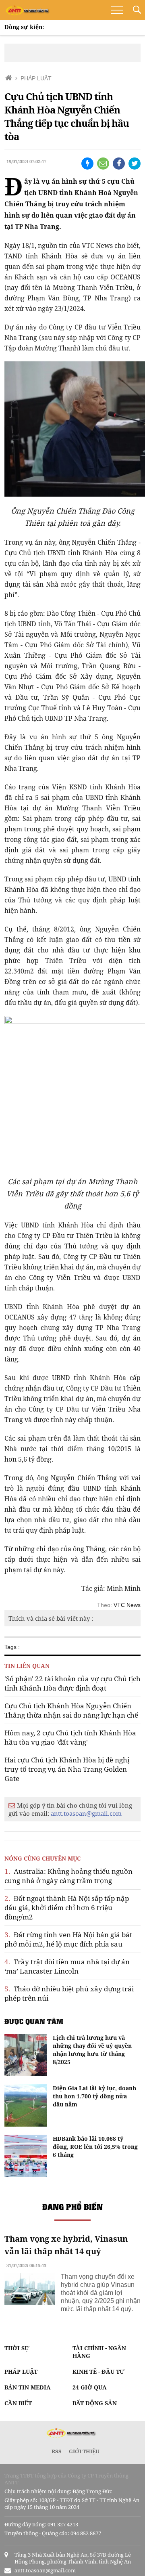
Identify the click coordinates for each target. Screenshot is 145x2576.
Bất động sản (95, 2403)
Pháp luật (21, 2371)
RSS (57, 2451)
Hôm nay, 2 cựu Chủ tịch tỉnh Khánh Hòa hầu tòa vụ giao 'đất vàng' (70, 1737)
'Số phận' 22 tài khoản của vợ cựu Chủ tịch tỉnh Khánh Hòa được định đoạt (72, 1683)
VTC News (127, 1605)
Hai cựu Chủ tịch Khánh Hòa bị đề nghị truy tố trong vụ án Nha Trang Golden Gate (67, 1769)
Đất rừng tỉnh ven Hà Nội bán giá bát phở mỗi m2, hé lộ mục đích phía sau (68, 1939)
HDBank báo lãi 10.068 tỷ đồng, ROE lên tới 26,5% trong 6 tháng (95, 2147)
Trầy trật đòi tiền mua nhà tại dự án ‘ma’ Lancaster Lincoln (67, 1966)
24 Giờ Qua (90, 2387)
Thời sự (17, 2348)
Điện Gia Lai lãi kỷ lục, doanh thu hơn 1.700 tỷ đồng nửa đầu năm (94, 2096)
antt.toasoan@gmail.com (86, 1813)
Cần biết (18, 2403)
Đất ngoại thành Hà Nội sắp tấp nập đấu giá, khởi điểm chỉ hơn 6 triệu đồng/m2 (67, 1908)
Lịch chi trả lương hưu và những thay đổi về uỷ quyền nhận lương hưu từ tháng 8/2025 (92, 2050)
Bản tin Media (28, 2387)
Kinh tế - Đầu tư (98, 2371)
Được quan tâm (34, 2021)
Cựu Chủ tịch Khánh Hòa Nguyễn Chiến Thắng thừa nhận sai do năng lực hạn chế (71, 1710)
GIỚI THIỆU (84, 2451)
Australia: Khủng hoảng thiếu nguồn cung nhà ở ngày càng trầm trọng (68, 1876)
